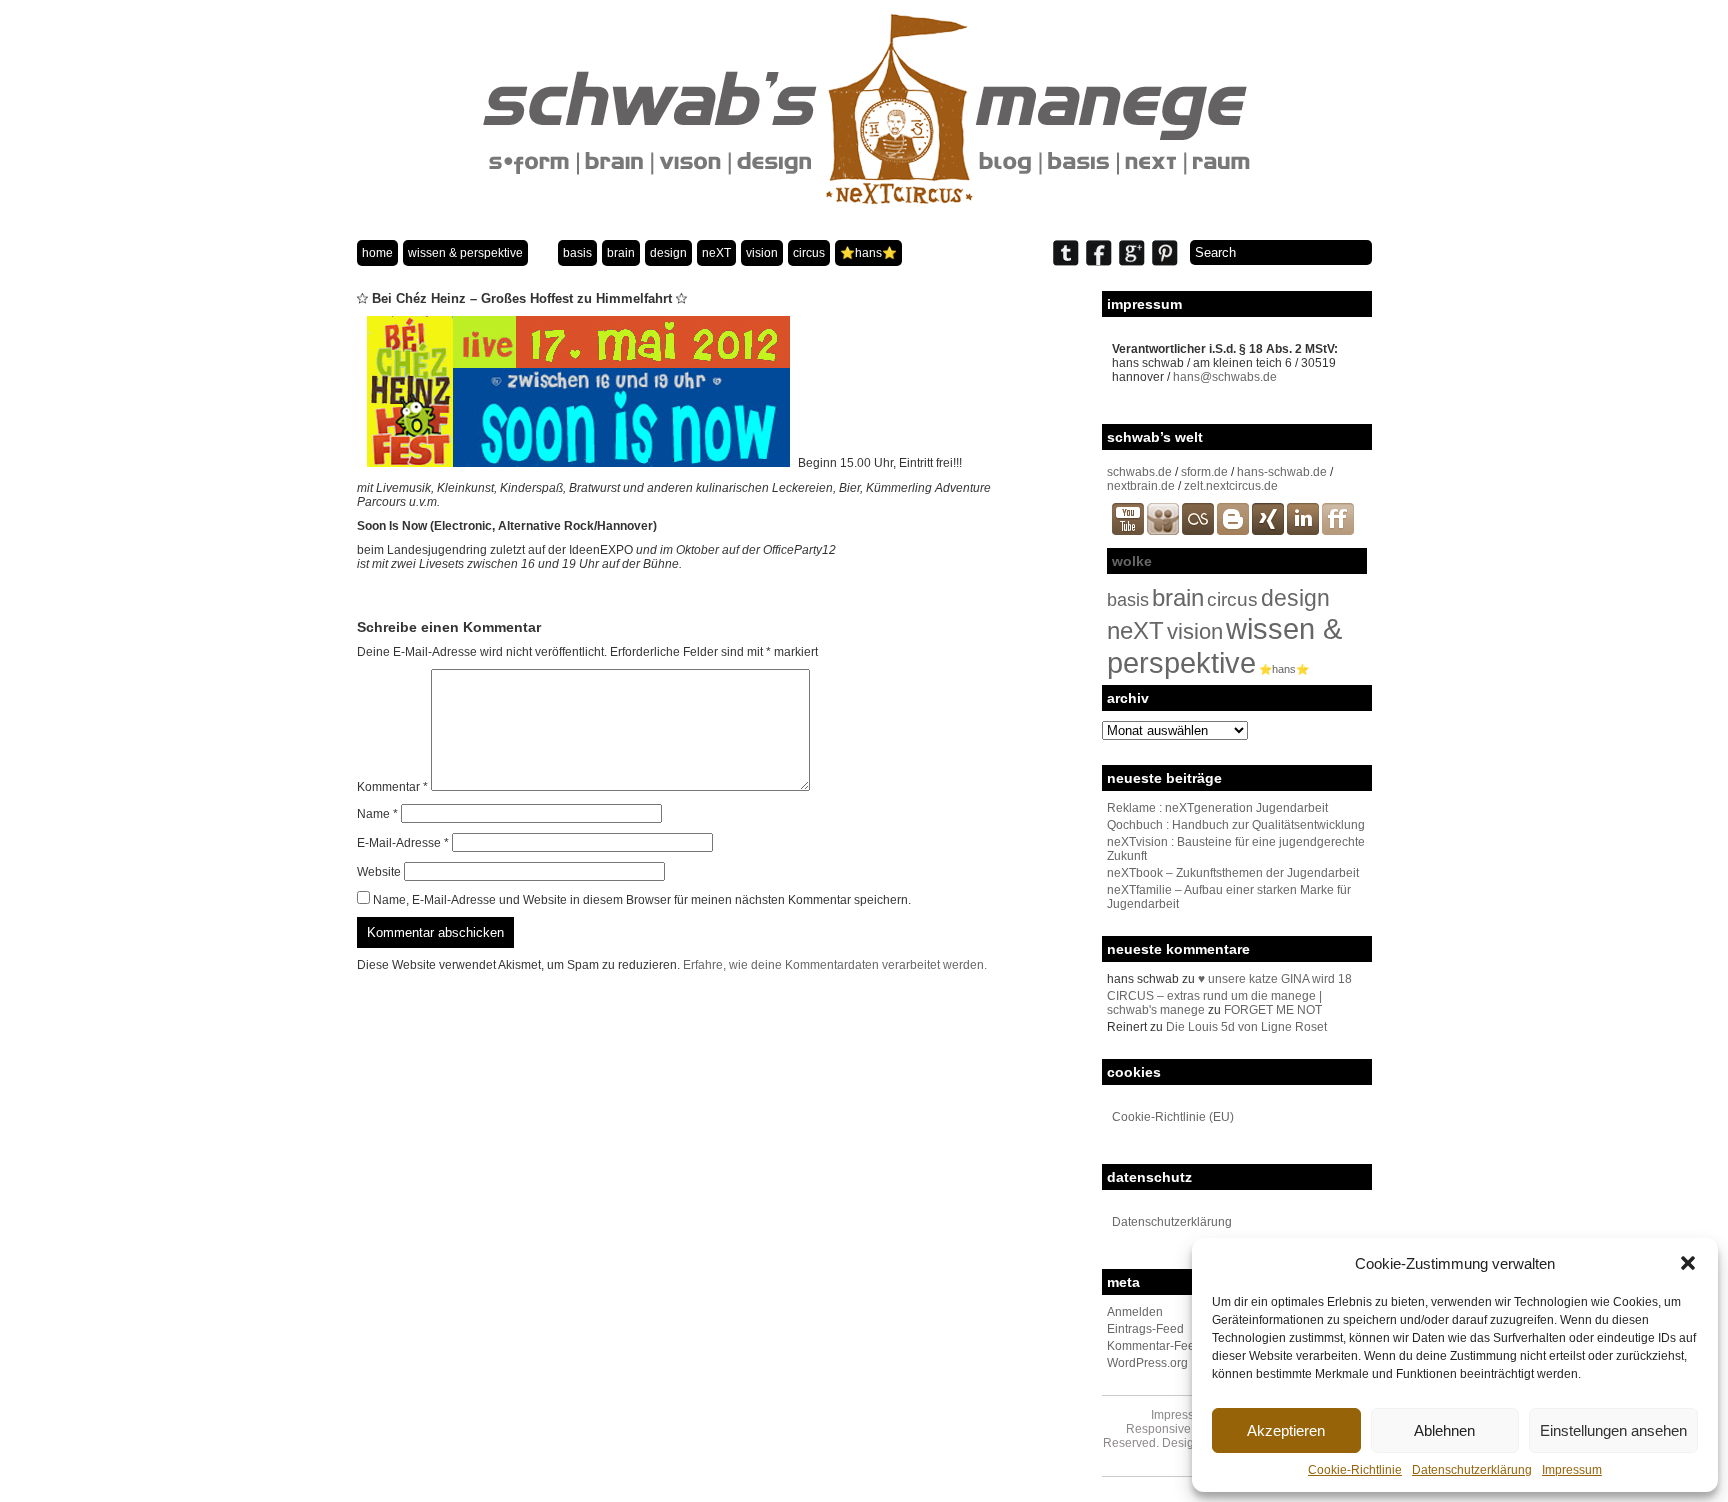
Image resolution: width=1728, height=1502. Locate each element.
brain (621, 253)
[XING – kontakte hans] (1268, 531)
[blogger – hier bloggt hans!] (1233, 531)
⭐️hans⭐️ (868, 253)
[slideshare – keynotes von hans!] (1163, 531)
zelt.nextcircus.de (1231, 486)
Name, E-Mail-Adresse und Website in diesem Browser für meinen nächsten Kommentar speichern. (642, 900)
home (377, 253)
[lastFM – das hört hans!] (1198, 531)
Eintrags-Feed (1145, 1329)
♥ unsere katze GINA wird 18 (1275, 979)
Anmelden (1135, 1312)
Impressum (1572, 1470)
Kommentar (392, 787)
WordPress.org (1147, 1363)
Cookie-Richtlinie (1355, 1470)
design (668, 253)
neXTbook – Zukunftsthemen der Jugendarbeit (1233, 873)
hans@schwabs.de (1225, 377)
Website (379, 872)
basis (577, 253)
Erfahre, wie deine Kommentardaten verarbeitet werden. (835, 965)
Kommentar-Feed (1154, 1346)
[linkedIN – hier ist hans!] (1303, 531)
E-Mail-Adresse (403, 843)
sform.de (1204, 472)
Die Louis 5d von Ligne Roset (1246, 1027)
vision (762, 253)
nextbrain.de (1141, 486)
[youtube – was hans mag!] (1128, 531)
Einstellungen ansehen (1613, 1430)
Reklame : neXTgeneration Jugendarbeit (1217, 808)
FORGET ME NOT (1273, 1010)
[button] (1688, 1263)
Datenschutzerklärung (1472, 1470)
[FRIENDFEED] (1338, 531)
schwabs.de (1139, 472)
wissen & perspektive (465, 253)
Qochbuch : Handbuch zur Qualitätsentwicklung (1236, 825)
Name (377, 814)
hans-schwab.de (1282, 472)
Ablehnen (1444, 1430)
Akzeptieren (1286, 1430)
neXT (716, 253)
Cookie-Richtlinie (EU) (1173, 1117)
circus (809, 253)
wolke (1132, 561)
